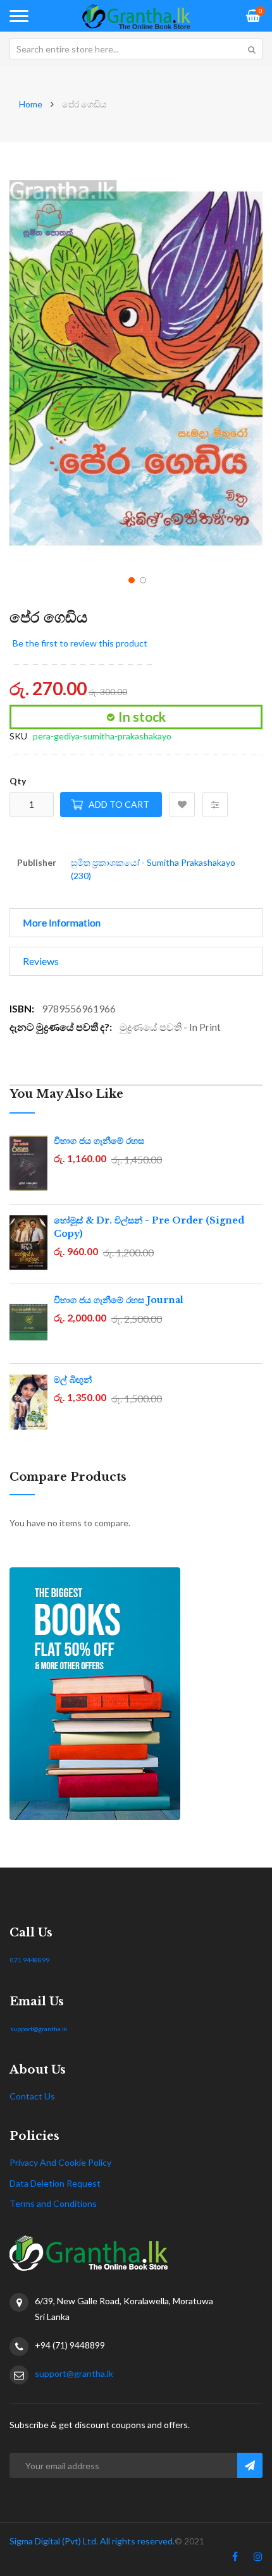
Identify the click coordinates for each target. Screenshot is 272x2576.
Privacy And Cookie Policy (60, 2162)
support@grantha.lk (39, 2029)
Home (31, 104)
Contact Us (32, 2096)
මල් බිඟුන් (73, 1380)
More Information (62, 922)
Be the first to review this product (80, 643)
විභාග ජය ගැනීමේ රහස (99, 1141)
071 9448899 (30, 1960)
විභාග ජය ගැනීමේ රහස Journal (119, 1300)
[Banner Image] (136, 1694)
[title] (235, 2559)
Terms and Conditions (53, 2203)
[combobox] (136, 49)
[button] (130, 579)
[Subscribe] (250, 2465)
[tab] (136, 923)
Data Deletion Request (55, 2183)
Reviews (41, 961)
